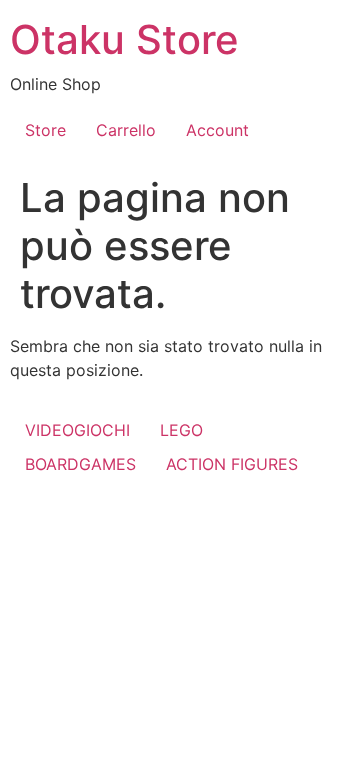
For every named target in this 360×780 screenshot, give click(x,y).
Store (45, 130)
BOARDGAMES (80, 464)
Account (217, 130)
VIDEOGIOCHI (77, 430)
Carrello (126, 130)
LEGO (181, 430)
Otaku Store (124, 39)
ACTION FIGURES (232, 464)
